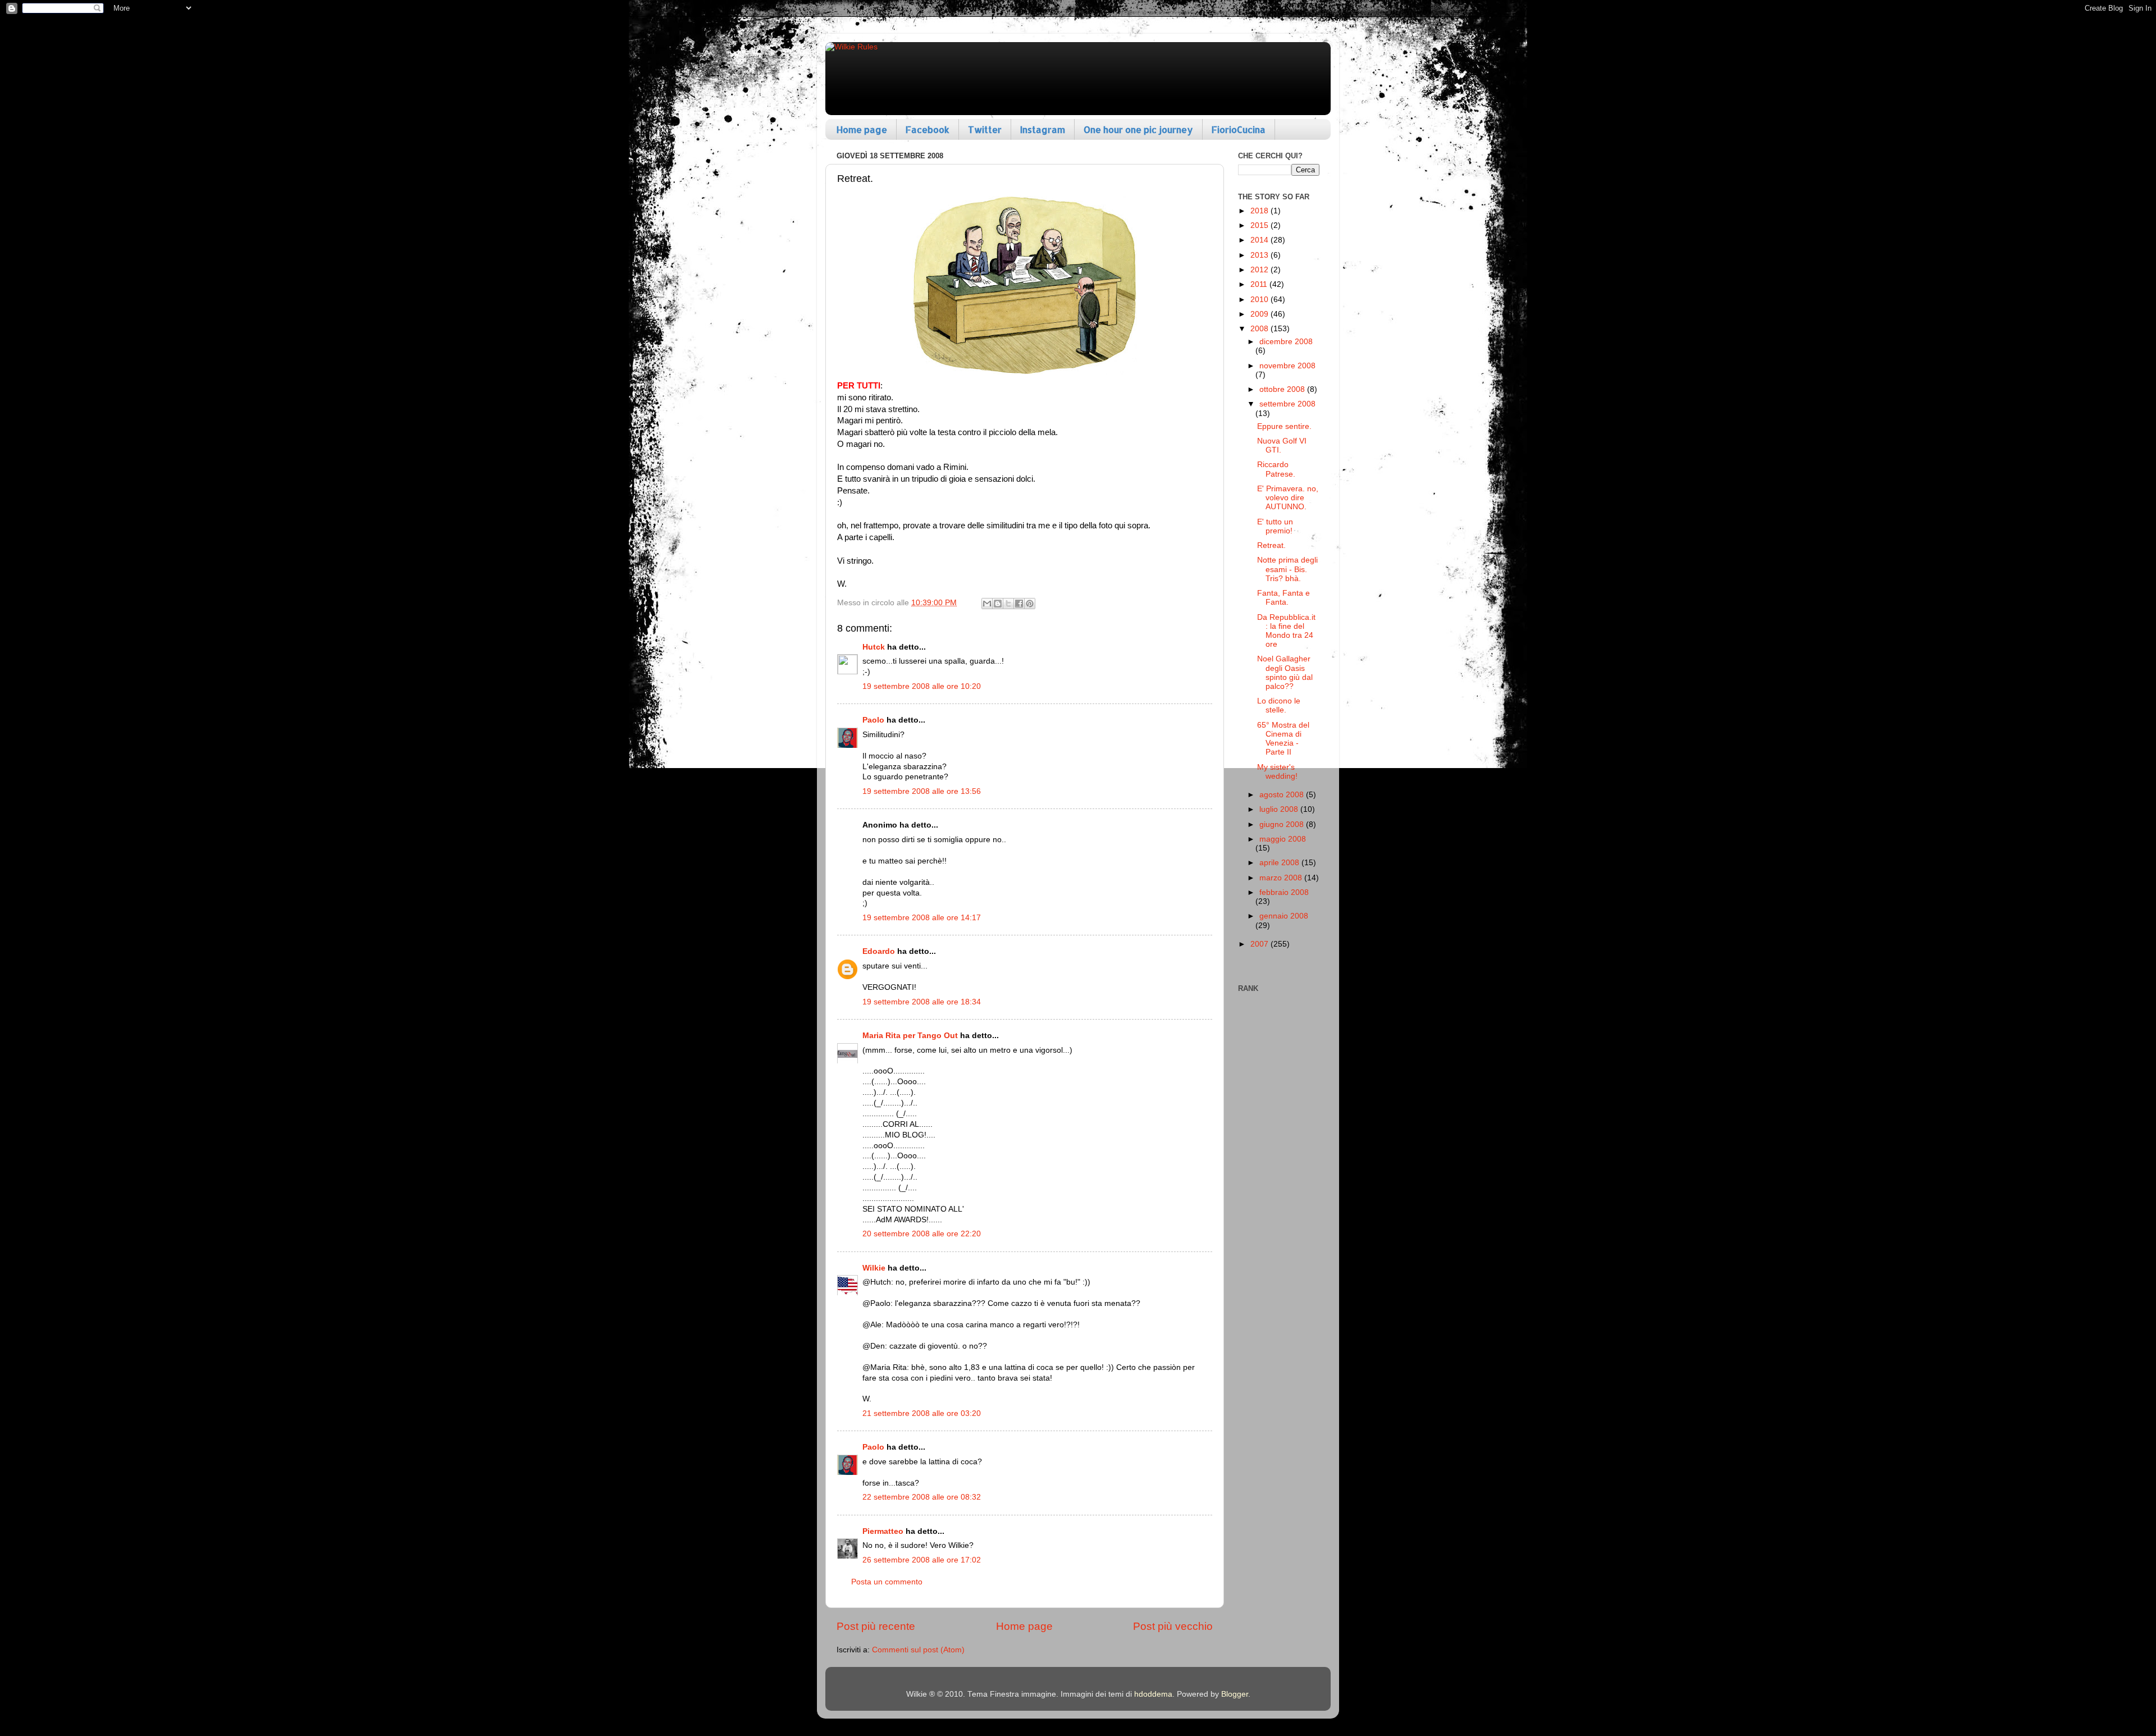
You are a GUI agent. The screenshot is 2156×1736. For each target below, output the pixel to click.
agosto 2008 (1283, 795)
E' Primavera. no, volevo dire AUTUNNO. (1288, 498)
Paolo (873, 720)
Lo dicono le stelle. (1279, 705)
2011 (1260, 284)
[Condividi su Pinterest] (1030, 604)
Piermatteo (883, 1531)
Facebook (928, 129)
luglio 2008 (1280, 809)
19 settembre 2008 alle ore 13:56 (922, 791)
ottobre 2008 (1283, 389)
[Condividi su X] (1008, 604)
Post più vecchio (1173, 1626)
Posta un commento (887, 1582)
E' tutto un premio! (1275, 526)
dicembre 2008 (1286, 342)
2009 (1260, 314)
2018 (1260, 211)
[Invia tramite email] (987, 604)
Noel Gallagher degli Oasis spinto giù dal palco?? (1285, 673)
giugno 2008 (1283, 824)
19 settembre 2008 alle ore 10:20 (922, 686)
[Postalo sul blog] (998, 604)
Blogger (1235, 1694)
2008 (1260, 329)
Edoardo (879, 951)
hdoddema (1153, 1694)
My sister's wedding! (1277, 772)
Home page (862, 129)
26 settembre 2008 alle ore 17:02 (922, 1560)
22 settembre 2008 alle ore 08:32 (922, 1497)
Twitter (985, 129)
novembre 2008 (1287, 366)
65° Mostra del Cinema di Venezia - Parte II (1283, 739)
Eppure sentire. (1284, 426)
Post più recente (876, 1626)
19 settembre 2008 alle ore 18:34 (922, 1002)
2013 (1260, 255)
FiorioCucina (1239, 129)
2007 (1260, 944)
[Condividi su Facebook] (1019, 604)
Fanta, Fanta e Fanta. (1283, 598)
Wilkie (874, 1268)
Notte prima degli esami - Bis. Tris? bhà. (1287, 569)
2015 (1260, 225)
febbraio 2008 (1284, 892)
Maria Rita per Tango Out (910, 1036)
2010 (1260, 300)
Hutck (874, 647)
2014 (1260, 240)
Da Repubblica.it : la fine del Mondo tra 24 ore (1286, 631)
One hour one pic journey (1138, 129)
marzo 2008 (1282, 878)
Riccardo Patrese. (1276, 469)
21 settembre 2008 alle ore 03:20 (922, 1413)
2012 (1260, 270)
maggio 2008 (1283, 839)
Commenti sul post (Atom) (918, 1650)
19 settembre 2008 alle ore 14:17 (922, 918)
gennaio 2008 (1284, 916)
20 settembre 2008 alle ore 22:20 (922, 1234)
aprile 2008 (1280, 863)
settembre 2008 (1287, 404)
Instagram (1043, 129)
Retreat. (1271, 545)
